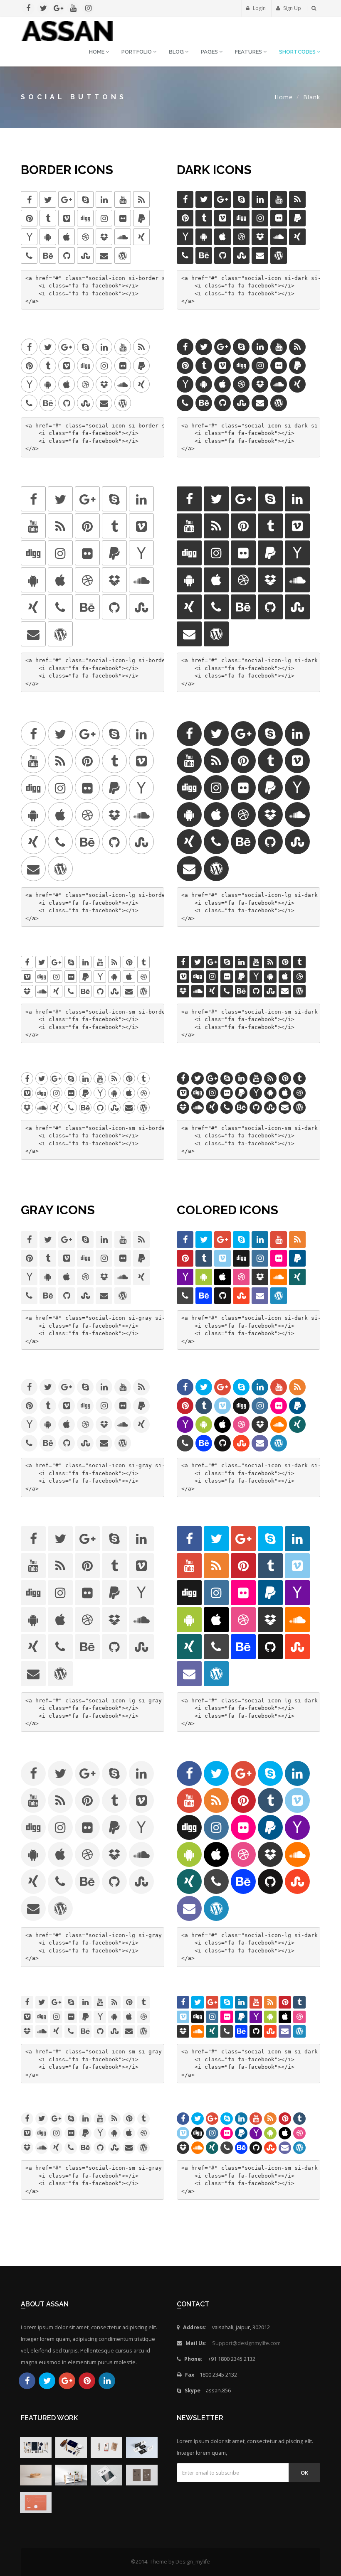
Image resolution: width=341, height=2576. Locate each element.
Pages (210, 52)
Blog (177, 52)
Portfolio (137, 52)
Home (97, 52)
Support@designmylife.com (246, 2343)
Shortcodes (298, 52)
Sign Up (292, 8)
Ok (304, 2473)
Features (249, 52)
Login (259, 8)
